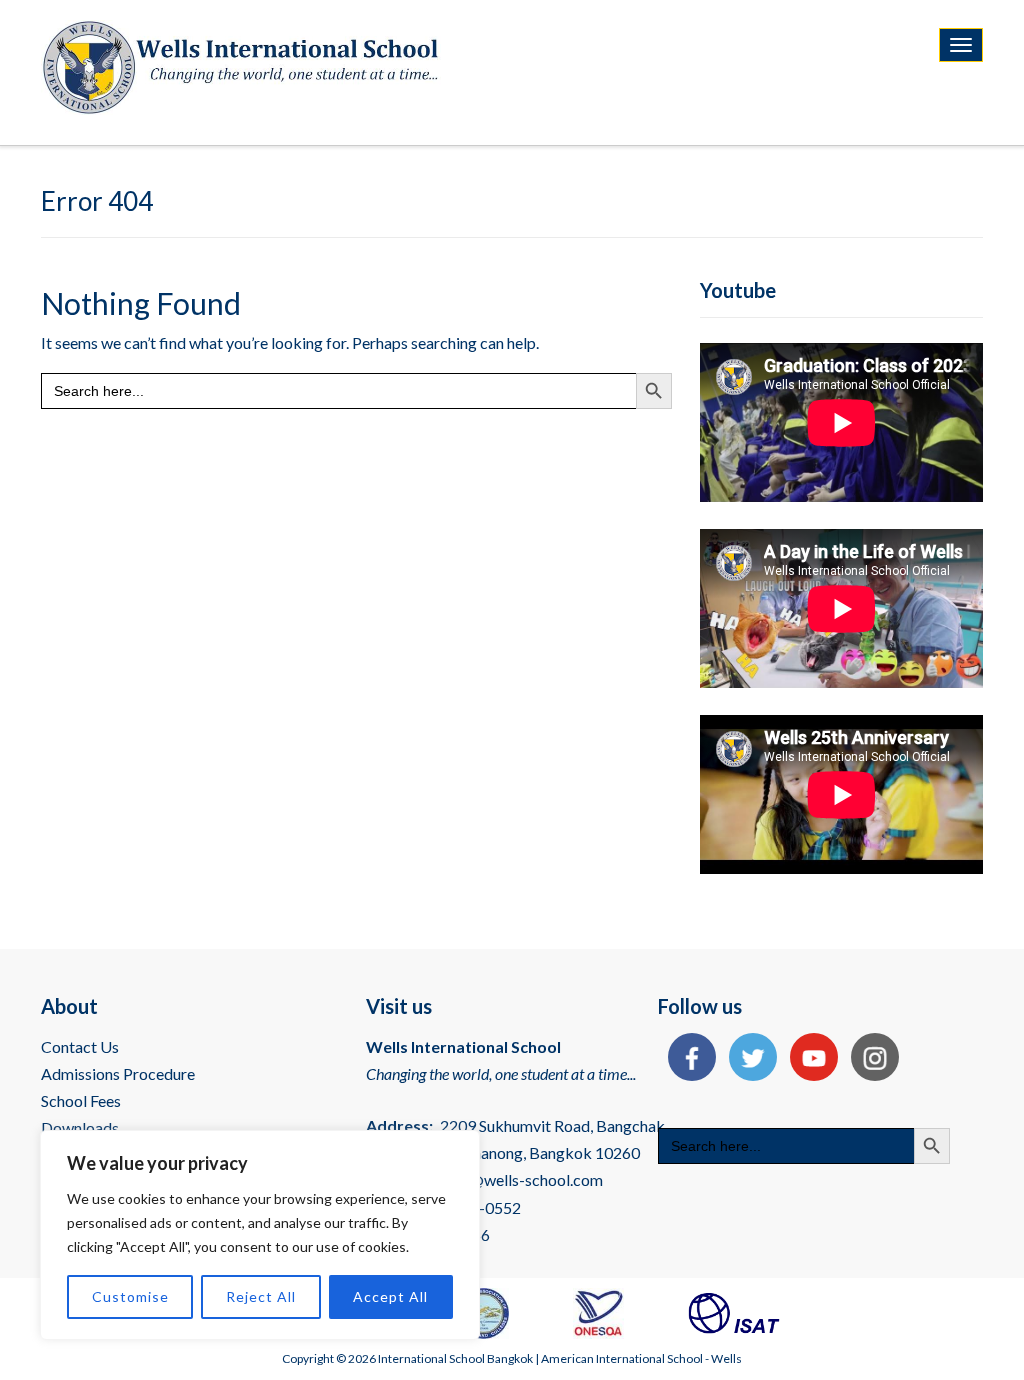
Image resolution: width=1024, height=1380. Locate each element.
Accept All (390, 1296)
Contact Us (80, 1046)
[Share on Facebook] (687, 1059)
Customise (130, 1296)
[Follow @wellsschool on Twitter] (748, 1059)
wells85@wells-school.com (510, 1179)
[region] (260, 1235)
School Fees (81, 1100)
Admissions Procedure (118, 1073)
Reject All (261, 1296)
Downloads (80, 1127)
